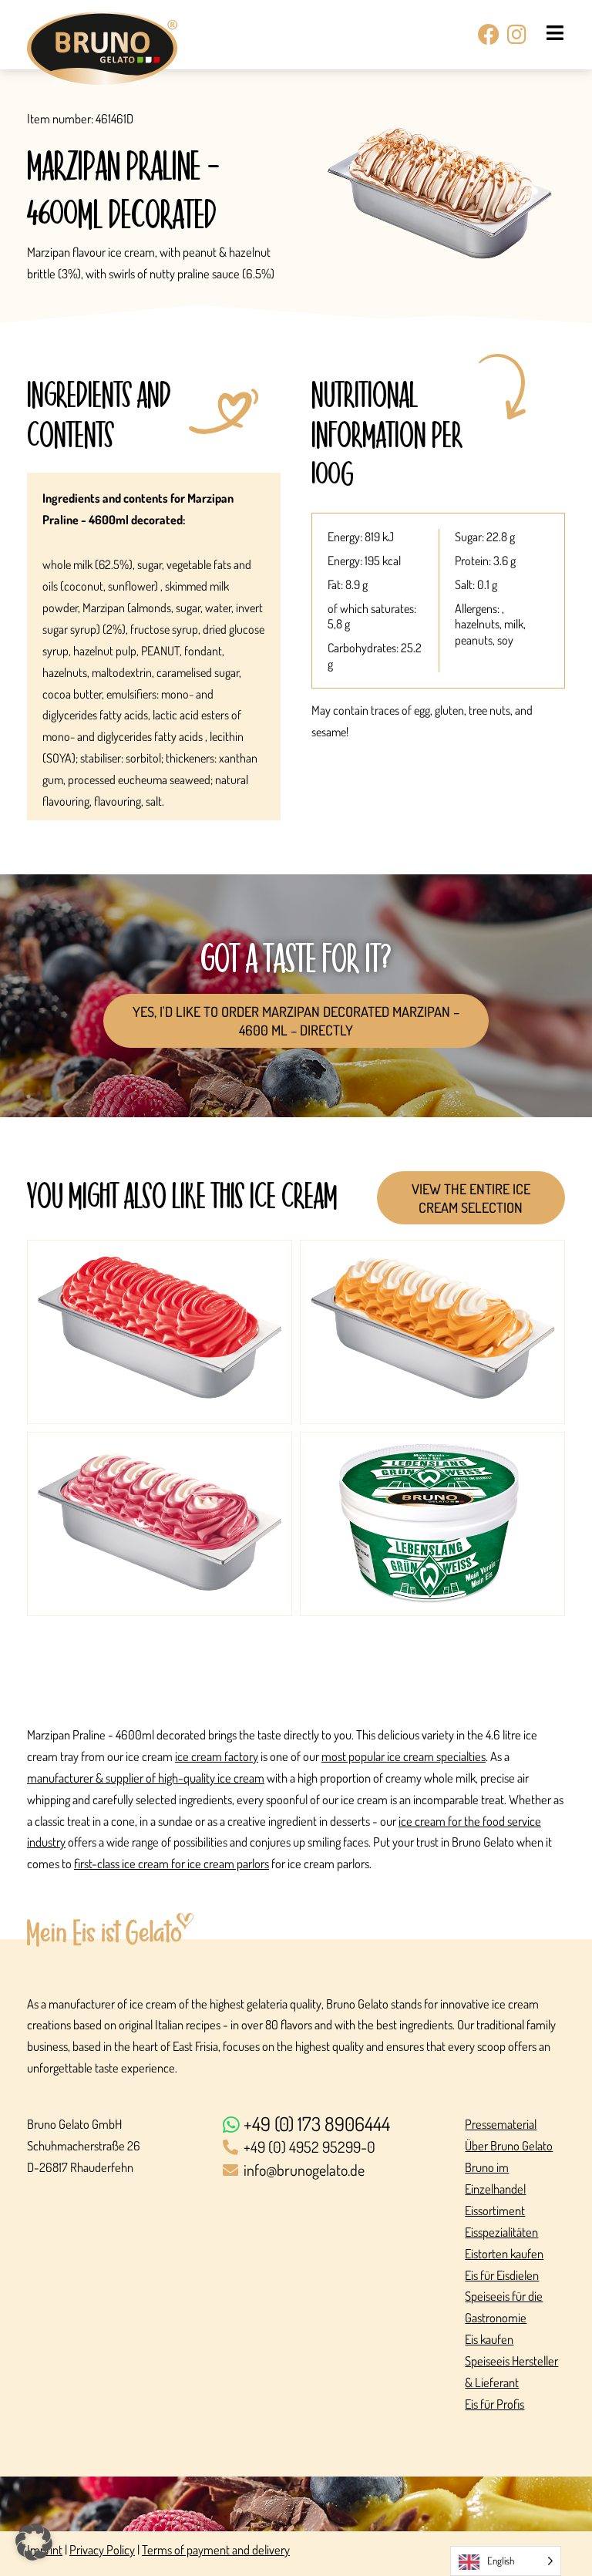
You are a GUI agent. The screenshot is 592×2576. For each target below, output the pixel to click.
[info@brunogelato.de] (336, 2171)
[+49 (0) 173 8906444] (336, 2125)
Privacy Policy (102, 2549)
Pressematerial (501, 2124)
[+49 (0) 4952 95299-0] (336, 2148)
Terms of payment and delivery (216, 2549)
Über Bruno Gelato (509, 2145)
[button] (34, 2542)
